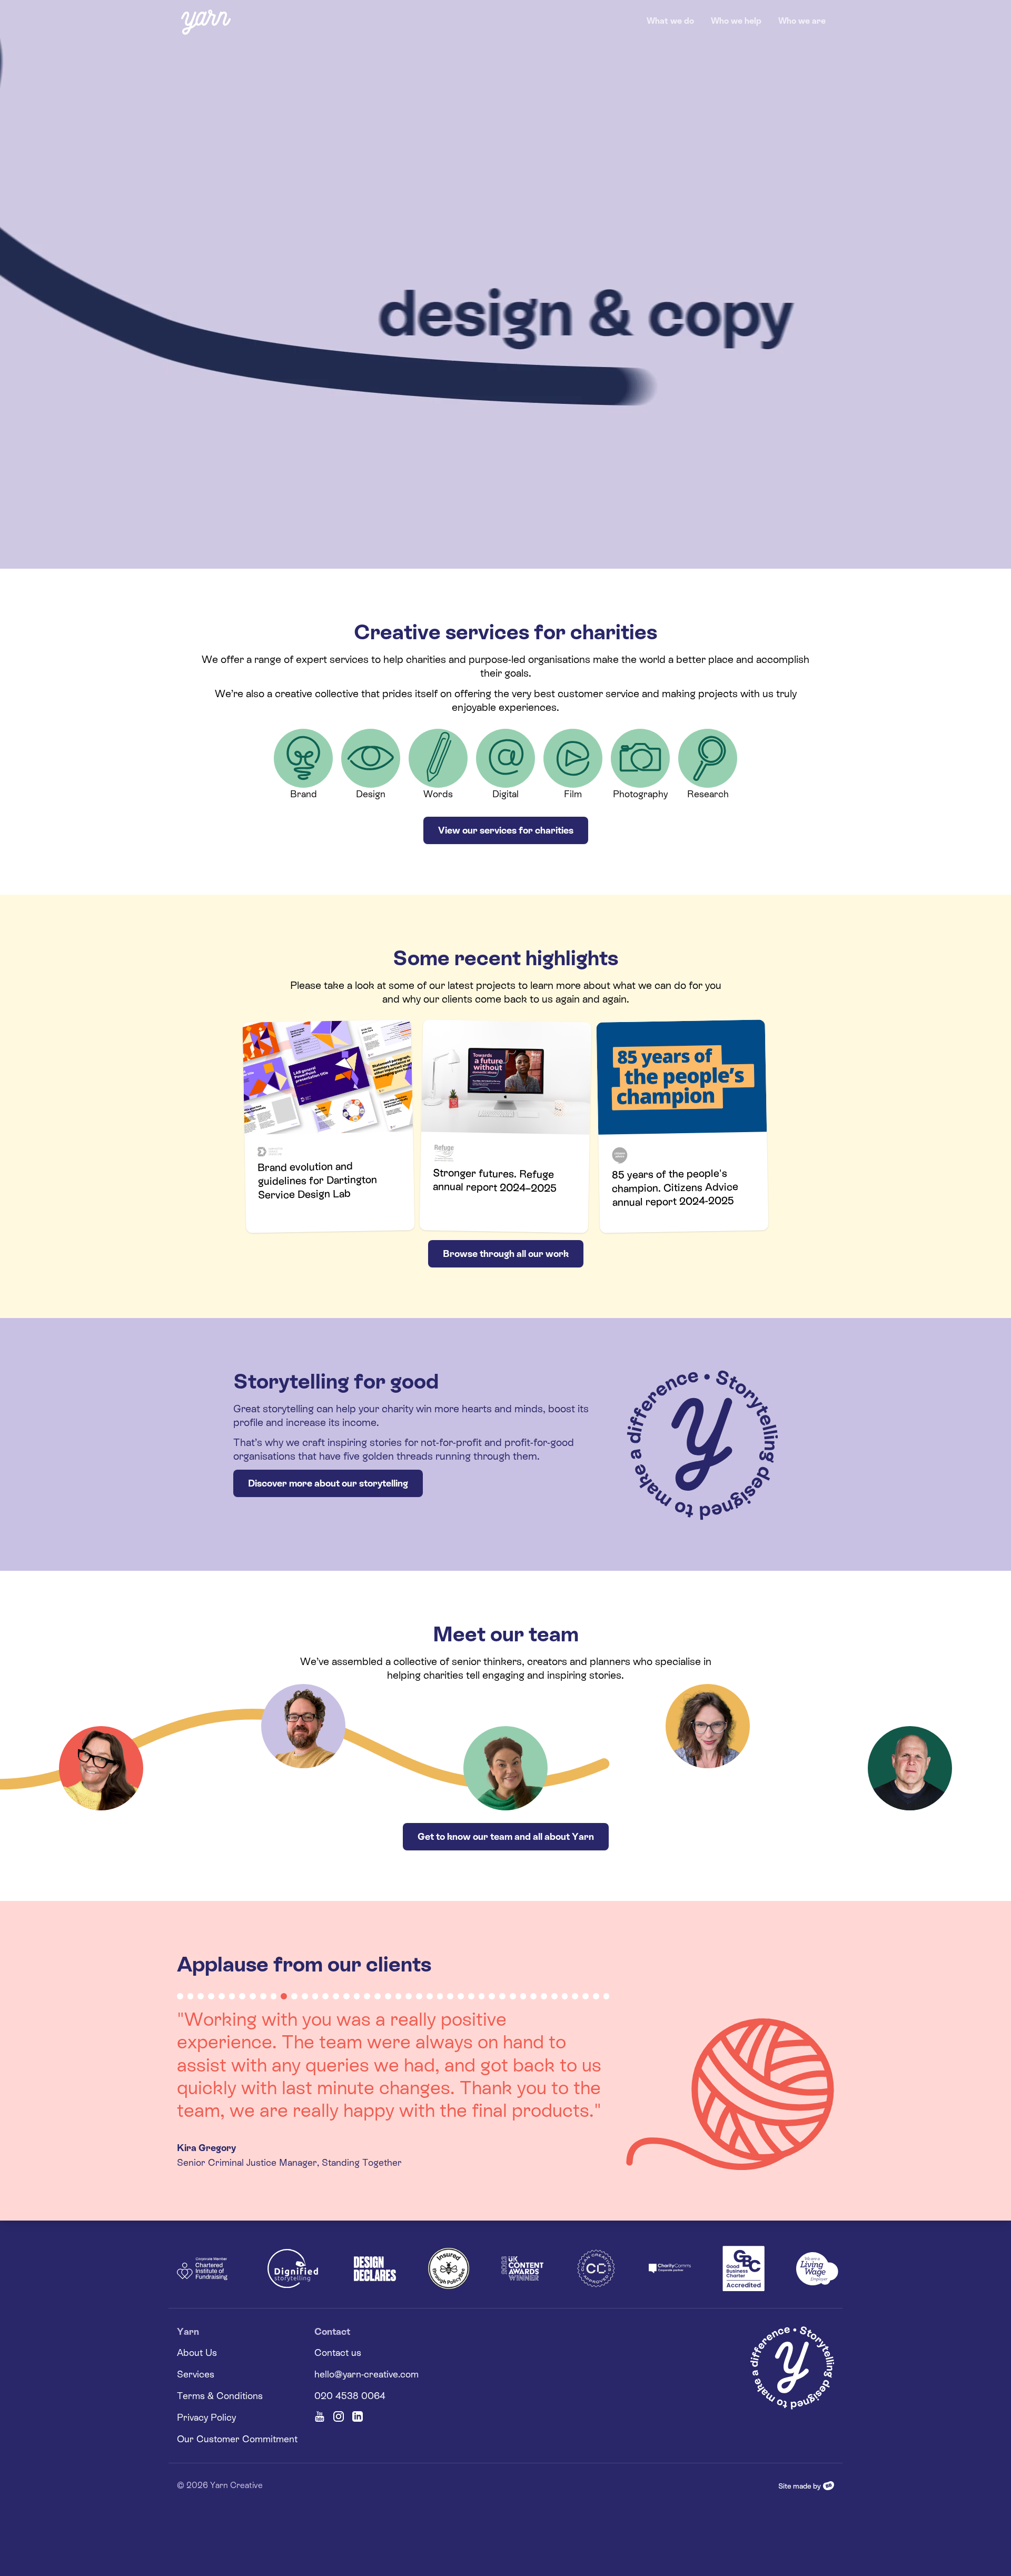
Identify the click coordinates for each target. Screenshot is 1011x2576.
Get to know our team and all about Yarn (506, 1836)
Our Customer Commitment (237, 2393)
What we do (670, 21)
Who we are (802, 21)
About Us (197, 2307)
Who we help (736, 21)
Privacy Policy (206, 2371)
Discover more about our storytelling (328, 1483)
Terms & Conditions (220, 2350)
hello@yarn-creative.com (366, 2328)
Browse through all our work (506, 1254)
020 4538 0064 (350, 2350)
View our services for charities (506, 830)
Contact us (338, 2307)
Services (196, 2328)
